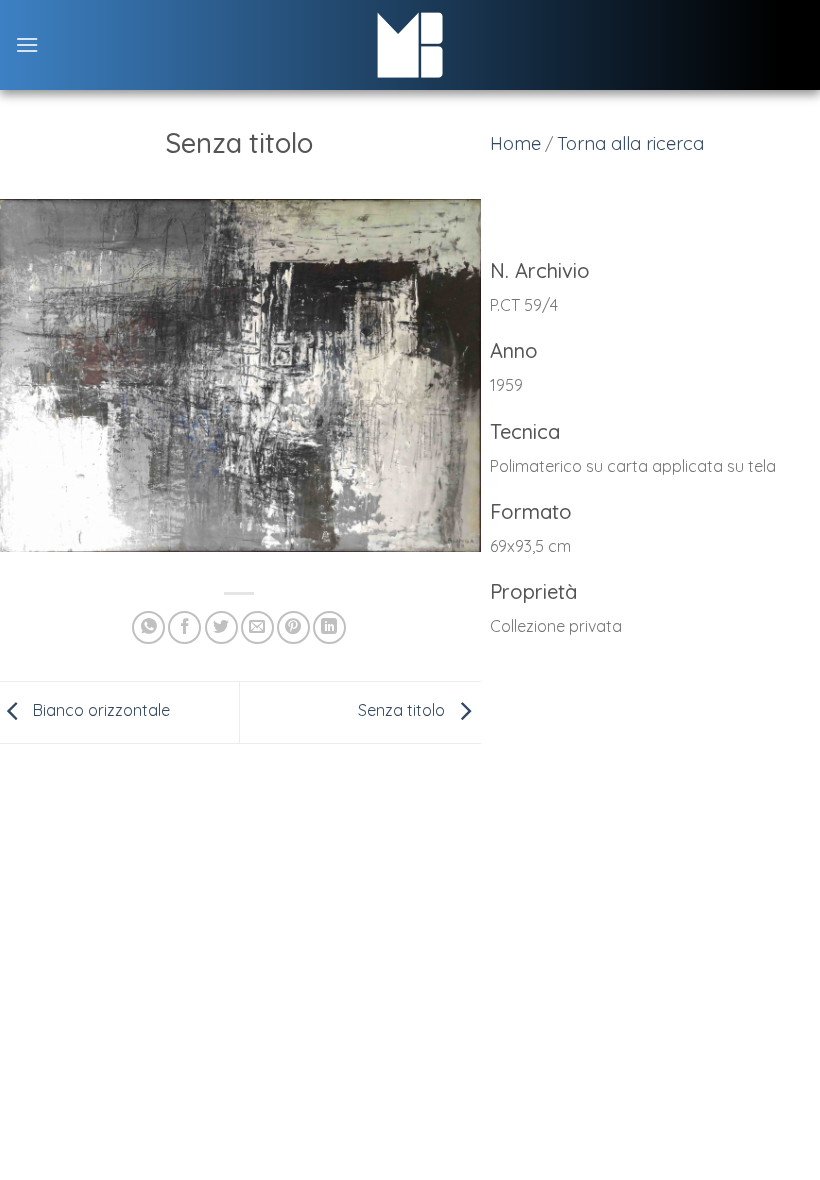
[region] (649, 460)
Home (515, 143)
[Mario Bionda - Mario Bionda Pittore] (410, 45)
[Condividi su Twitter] (221, 627)
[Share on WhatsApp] (148, 627)
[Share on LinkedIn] (329, 627)
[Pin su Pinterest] (293, 627)
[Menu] (27, 44)
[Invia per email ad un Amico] (257, 627)
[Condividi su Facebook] (184, 627)
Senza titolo (403, 710)
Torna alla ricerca (630, 143)
